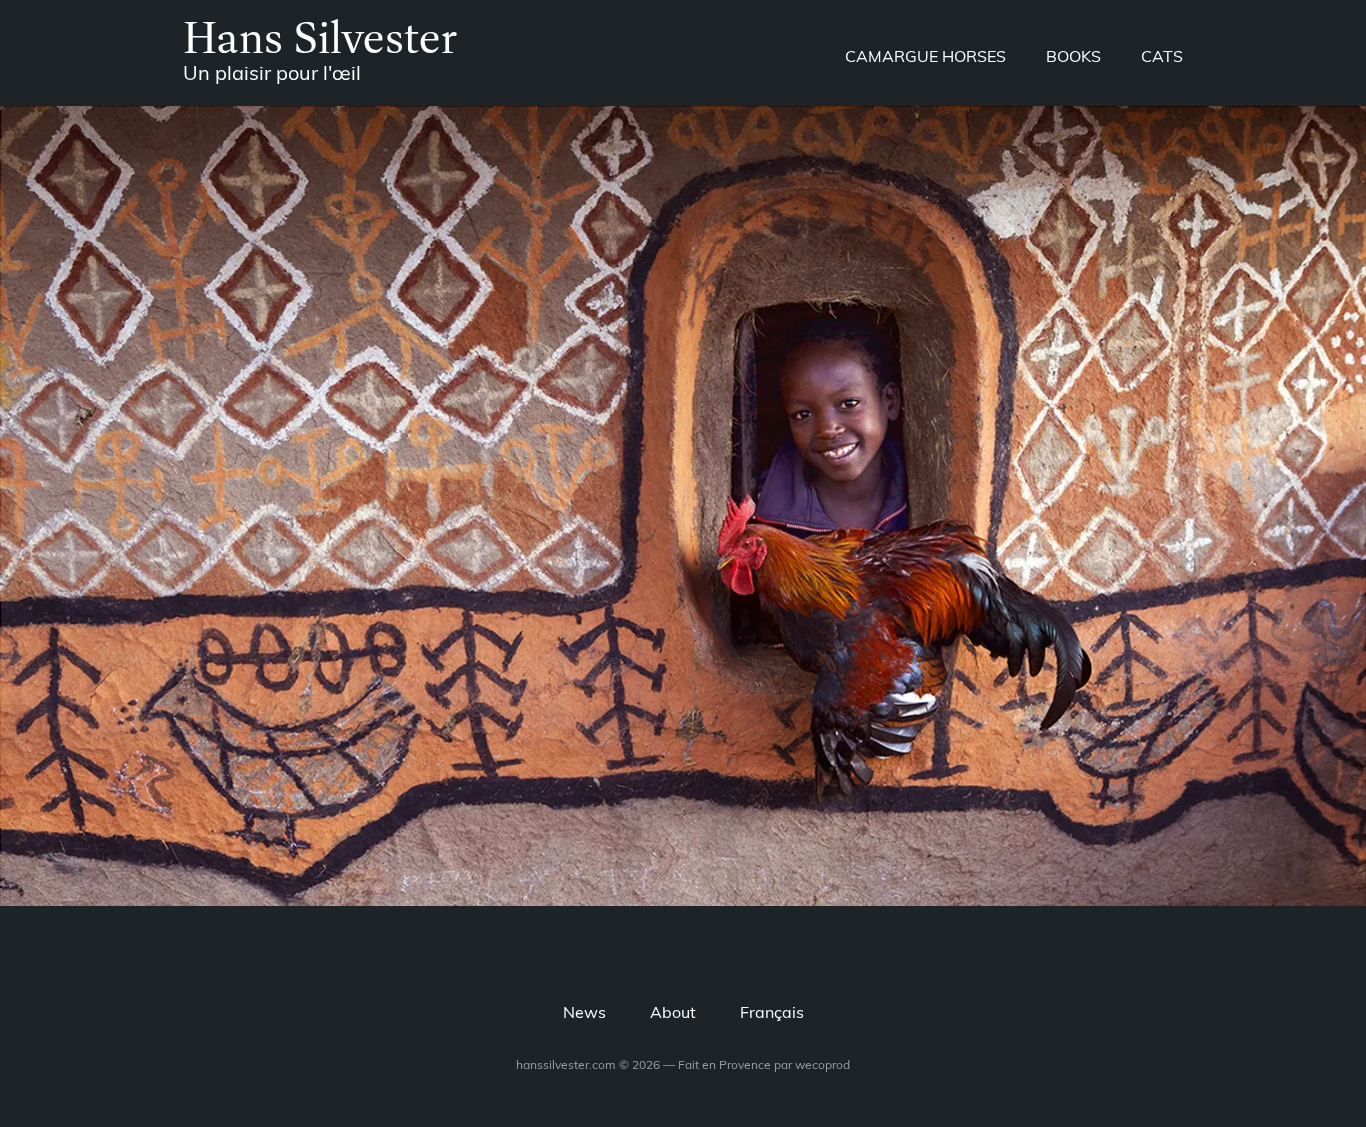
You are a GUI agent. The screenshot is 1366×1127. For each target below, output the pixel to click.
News (584, 1014)
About (673, 1014)
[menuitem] (772, 1014)
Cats (1162, 58)
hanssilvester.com (566, 1066)
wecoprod (822, 1066)
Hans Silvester (320, 36)
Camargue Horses (925, 58)
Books (1073, 58)
